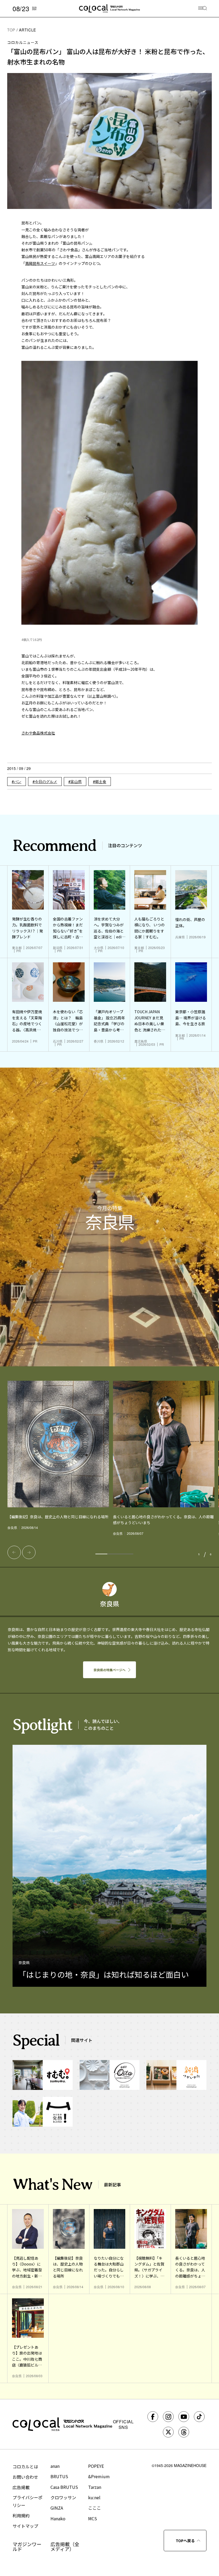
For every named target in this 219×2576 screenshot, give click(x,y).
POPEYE (96, 2466)
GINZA (57, 2508)
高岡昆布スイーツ (40, 263)
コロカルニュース (23, 42)
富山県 (76, 781)
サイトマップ (25, 2526)
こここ (95, 2508)
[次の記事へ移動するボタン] (29, 1552)
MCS (93, 2518)
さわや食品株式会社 (38, 733)
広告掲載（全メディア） (65, 2546)
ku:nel (94, 2497)
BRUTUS (59, 2476)
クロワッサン (63, 2497)
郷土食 (101, 781)
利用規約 (21, 2516)
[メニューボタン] (203, 9)
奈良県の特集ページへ (109, 1670)
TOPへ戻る (185, 2541)
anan (55, 2466)
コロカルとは (25, 2466)
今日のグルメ (46, 781)
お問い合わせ (25, 2477)
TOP (11, 30)
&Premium (99, 2476)
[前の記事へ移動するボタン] (14, 1552)
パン (18, 781)
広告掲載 (21, 2487)
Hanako (58, 2518)
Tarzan (95, 2487)
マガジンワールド (27, 2546)
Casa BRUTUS (64, 2487)
